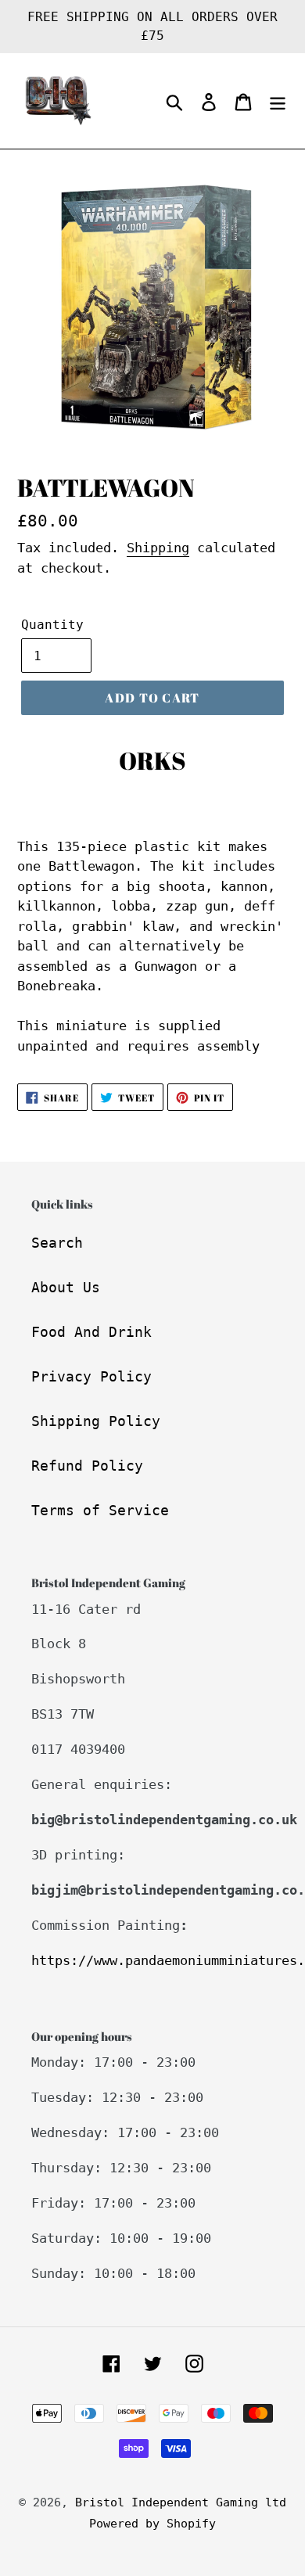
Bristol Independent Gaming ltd (181, 2502)
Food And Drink (91, 1332)
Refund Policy (87, 1466)
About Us (66, 1287)
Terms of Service (100, 1510)
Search (57, 1243)
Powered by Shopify (152, 2524)
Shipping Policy (96, 1421)
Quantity (52, 625)
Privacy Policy (91, 1376)
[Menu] (278, 101)
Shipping (158, 548)
